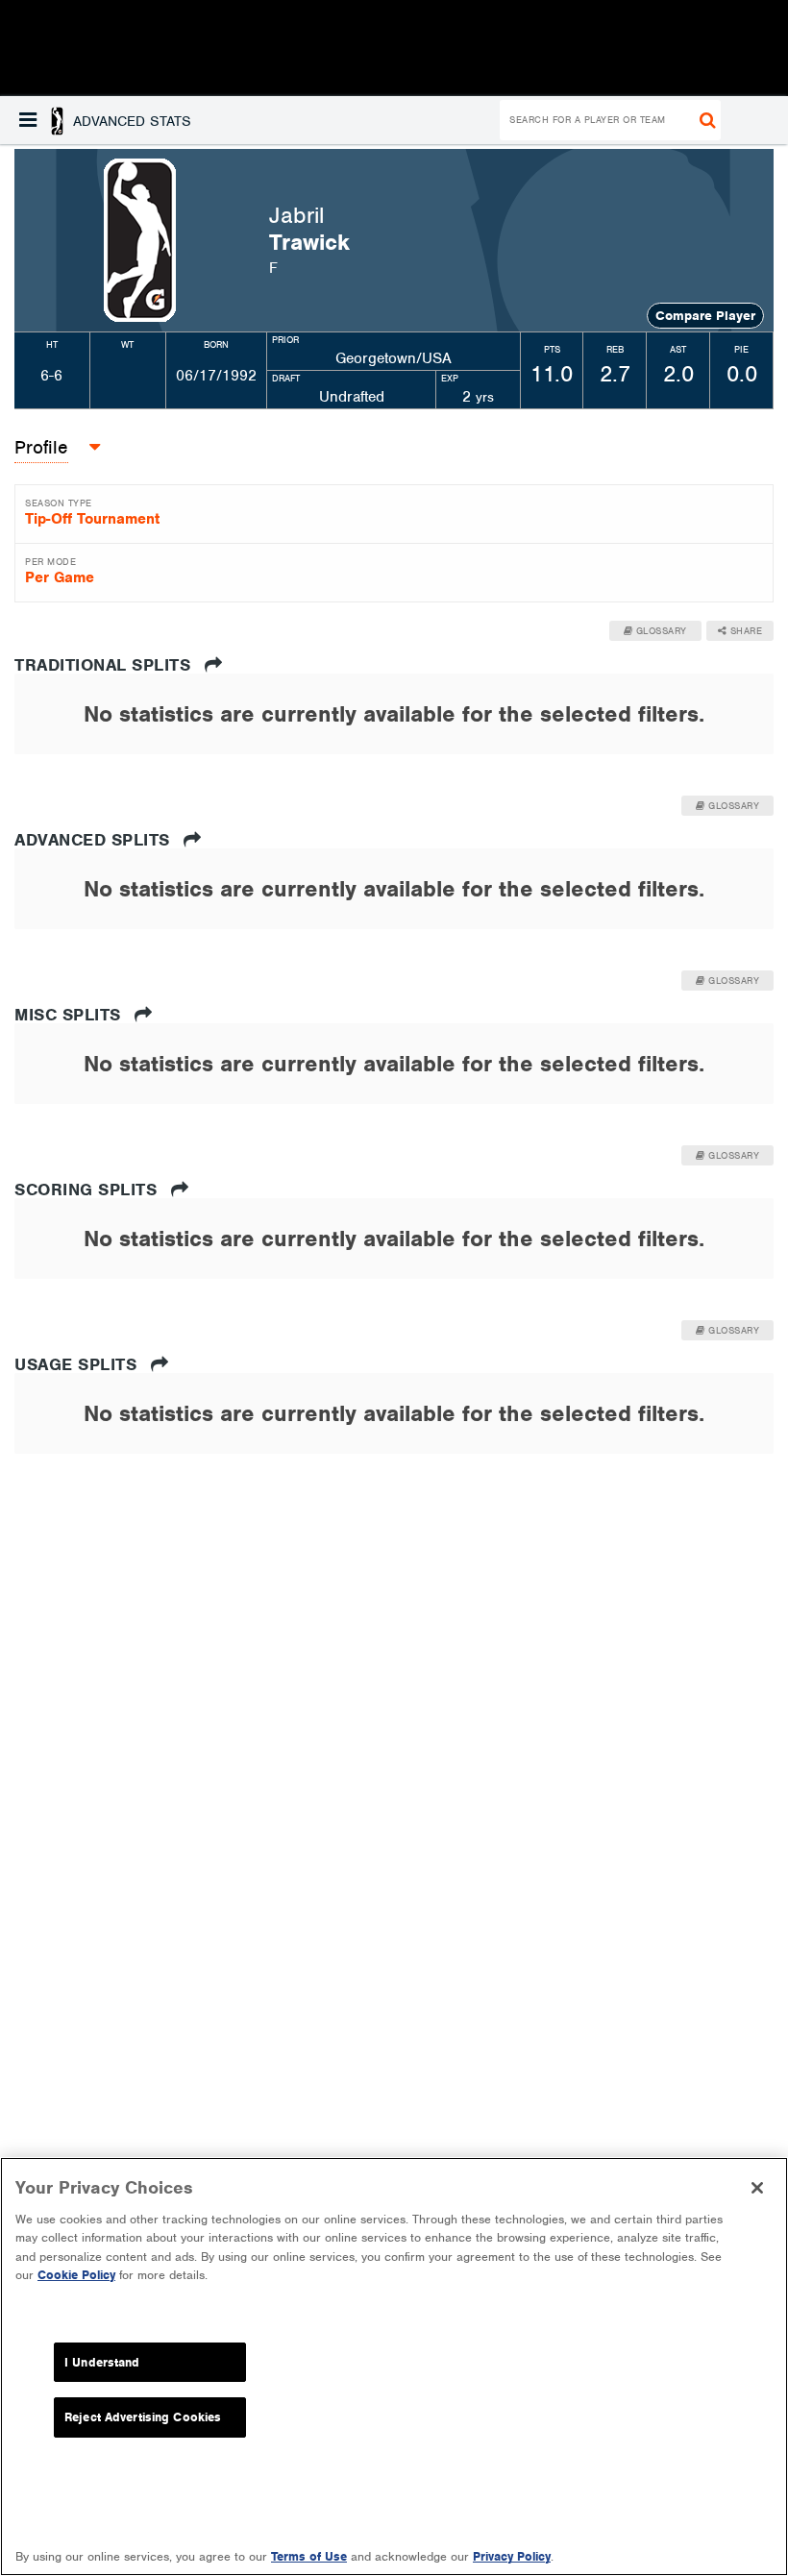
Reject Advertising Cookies (143, 2417)
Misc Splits (70, 1015)
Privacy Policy (512, 2556)
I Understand (102, 2362)
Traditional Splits (105, 665)
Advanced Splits (95, 840)
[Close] (757, 2188)
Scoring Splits (88, 1190)
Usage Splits (78, 1364)
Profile (41, 447)
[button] (105, 120)
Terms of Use (309, 2556)
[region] (394, 2367)
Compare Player (705, 316)
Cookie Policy (76, 2275)
